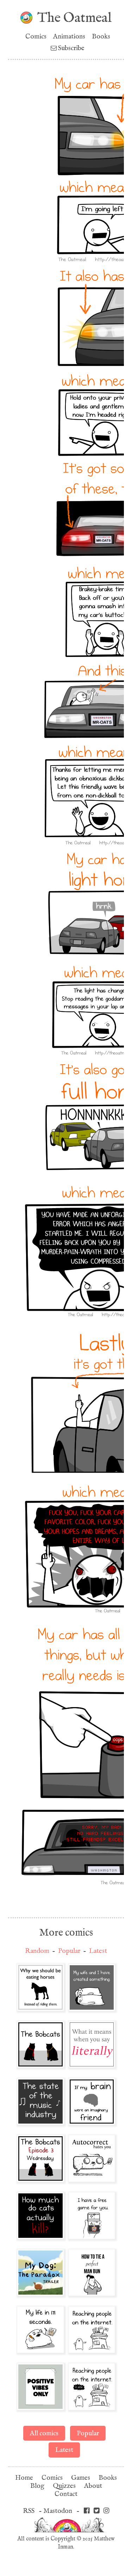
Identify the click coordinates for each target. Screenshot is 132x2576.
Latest (98, 1951)
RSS (29, 2511)
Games (81, 2478)
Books (101, 36)
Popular (69, 1951)
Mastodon (58, 2511)
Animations (69, 36)
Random (37, 1951)
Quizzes (64, 2486)
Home (24, 2478)
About (93, 2486)
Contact (66, 2494)
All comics (44, 2433)
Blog (37, 2486)
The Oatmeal (74, 18)
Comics (36, 36)
